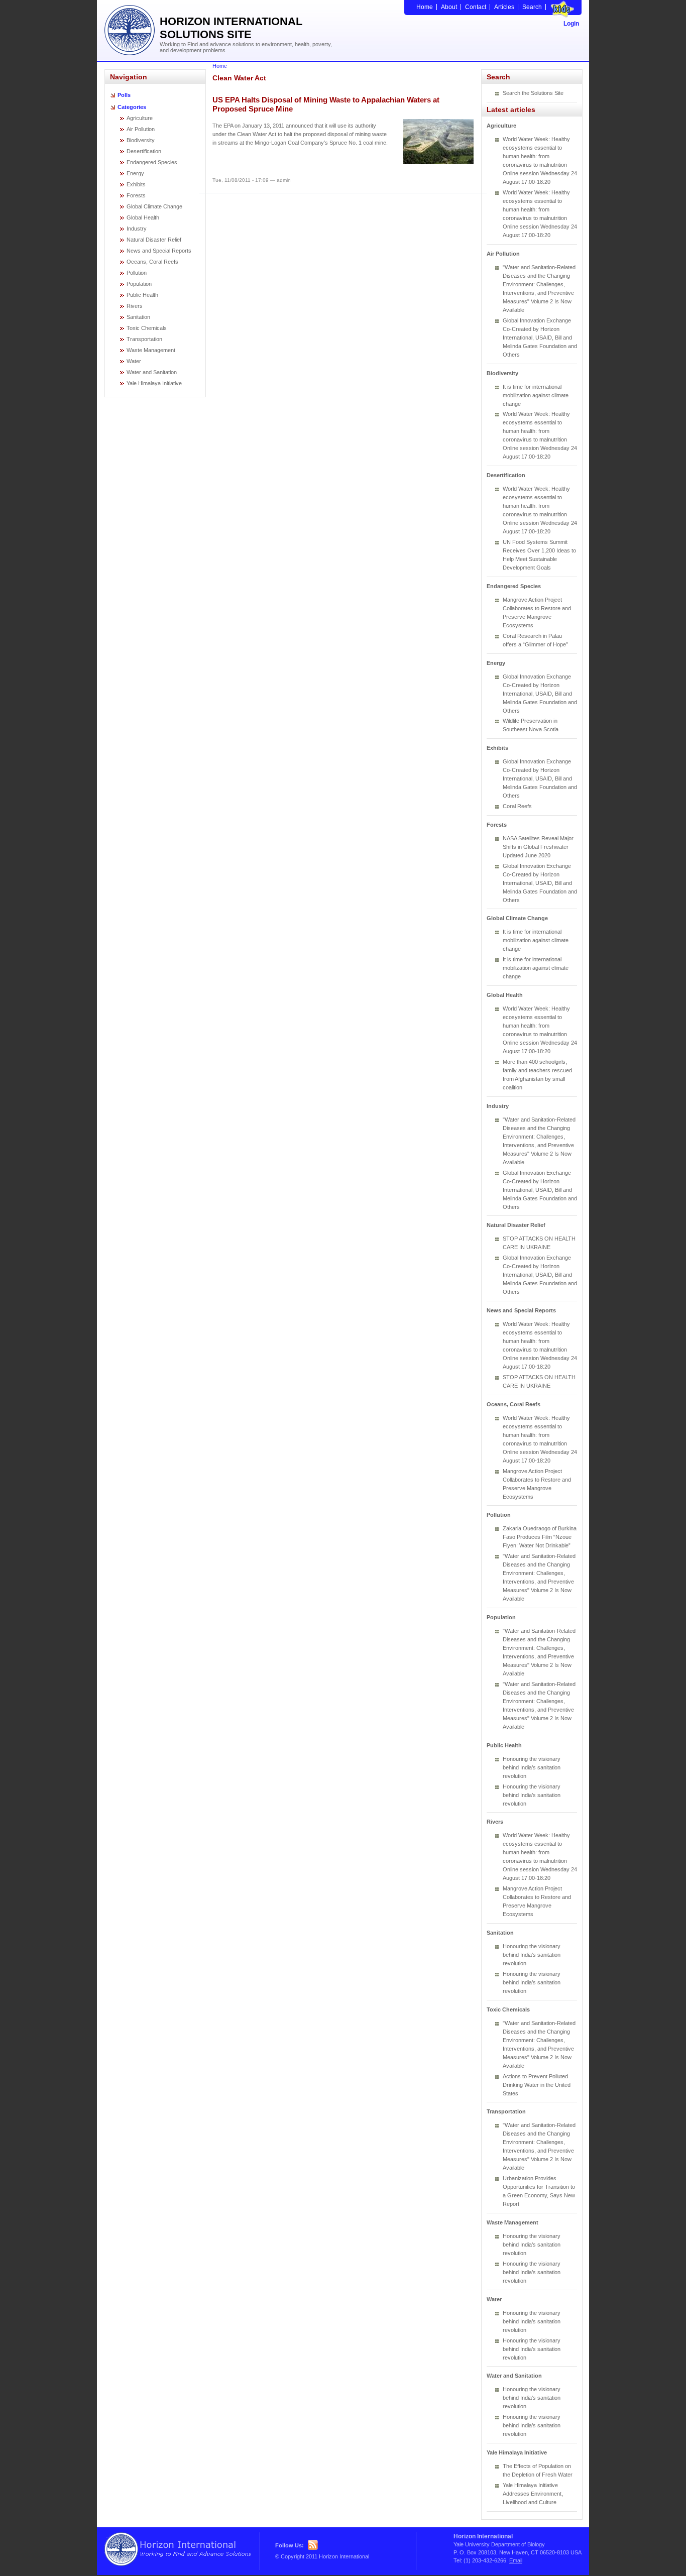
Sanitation (138, 317)
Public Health (142, 295)
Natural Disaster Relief (154, 240)
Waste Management (151, 350)
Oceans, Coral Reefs (152, 262)
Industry (137, 229)
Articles (504, 7)
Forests (136, 195)
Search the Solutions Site (533, 93)
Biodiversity (141, 140)
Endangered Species (152, 162)
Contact (476, 7)
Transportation (144, 339)
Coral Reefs (517, 806)
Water (134, 361)
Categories (132, 107)
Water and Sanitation (152, 372)
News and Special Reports (159, 251)
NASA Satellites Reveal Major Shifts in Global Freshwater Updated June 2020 (538, 847)
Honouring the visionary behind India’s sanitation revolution (532, 1767)
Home (425, 7)
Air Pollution (141, 129)
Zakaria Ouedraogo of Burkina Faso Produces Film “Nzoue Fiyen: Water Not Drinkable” (540, 1537)
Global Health (143, 217)
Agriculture (140, 118)
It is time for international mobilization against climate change (536, 395)
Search (532, 7)
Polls (124, 95)
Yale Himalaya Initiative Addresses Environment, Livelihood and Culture (533, 2494)
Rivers (135, 306)
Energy (135, 173)
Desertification (144, 151)
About (449, 7)
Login (571, 24)
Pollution (137, 273)
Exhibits (136, 184)
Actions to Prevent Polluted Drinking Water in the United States (537, 2085)
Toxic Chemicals (147, 328)
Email (516, 2560)
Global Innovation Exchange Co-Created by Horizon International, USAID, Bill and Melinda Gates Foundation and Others (540, 338)
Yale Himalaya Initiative (154, 383)
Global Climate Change (154, 206)
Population (139, 284)
